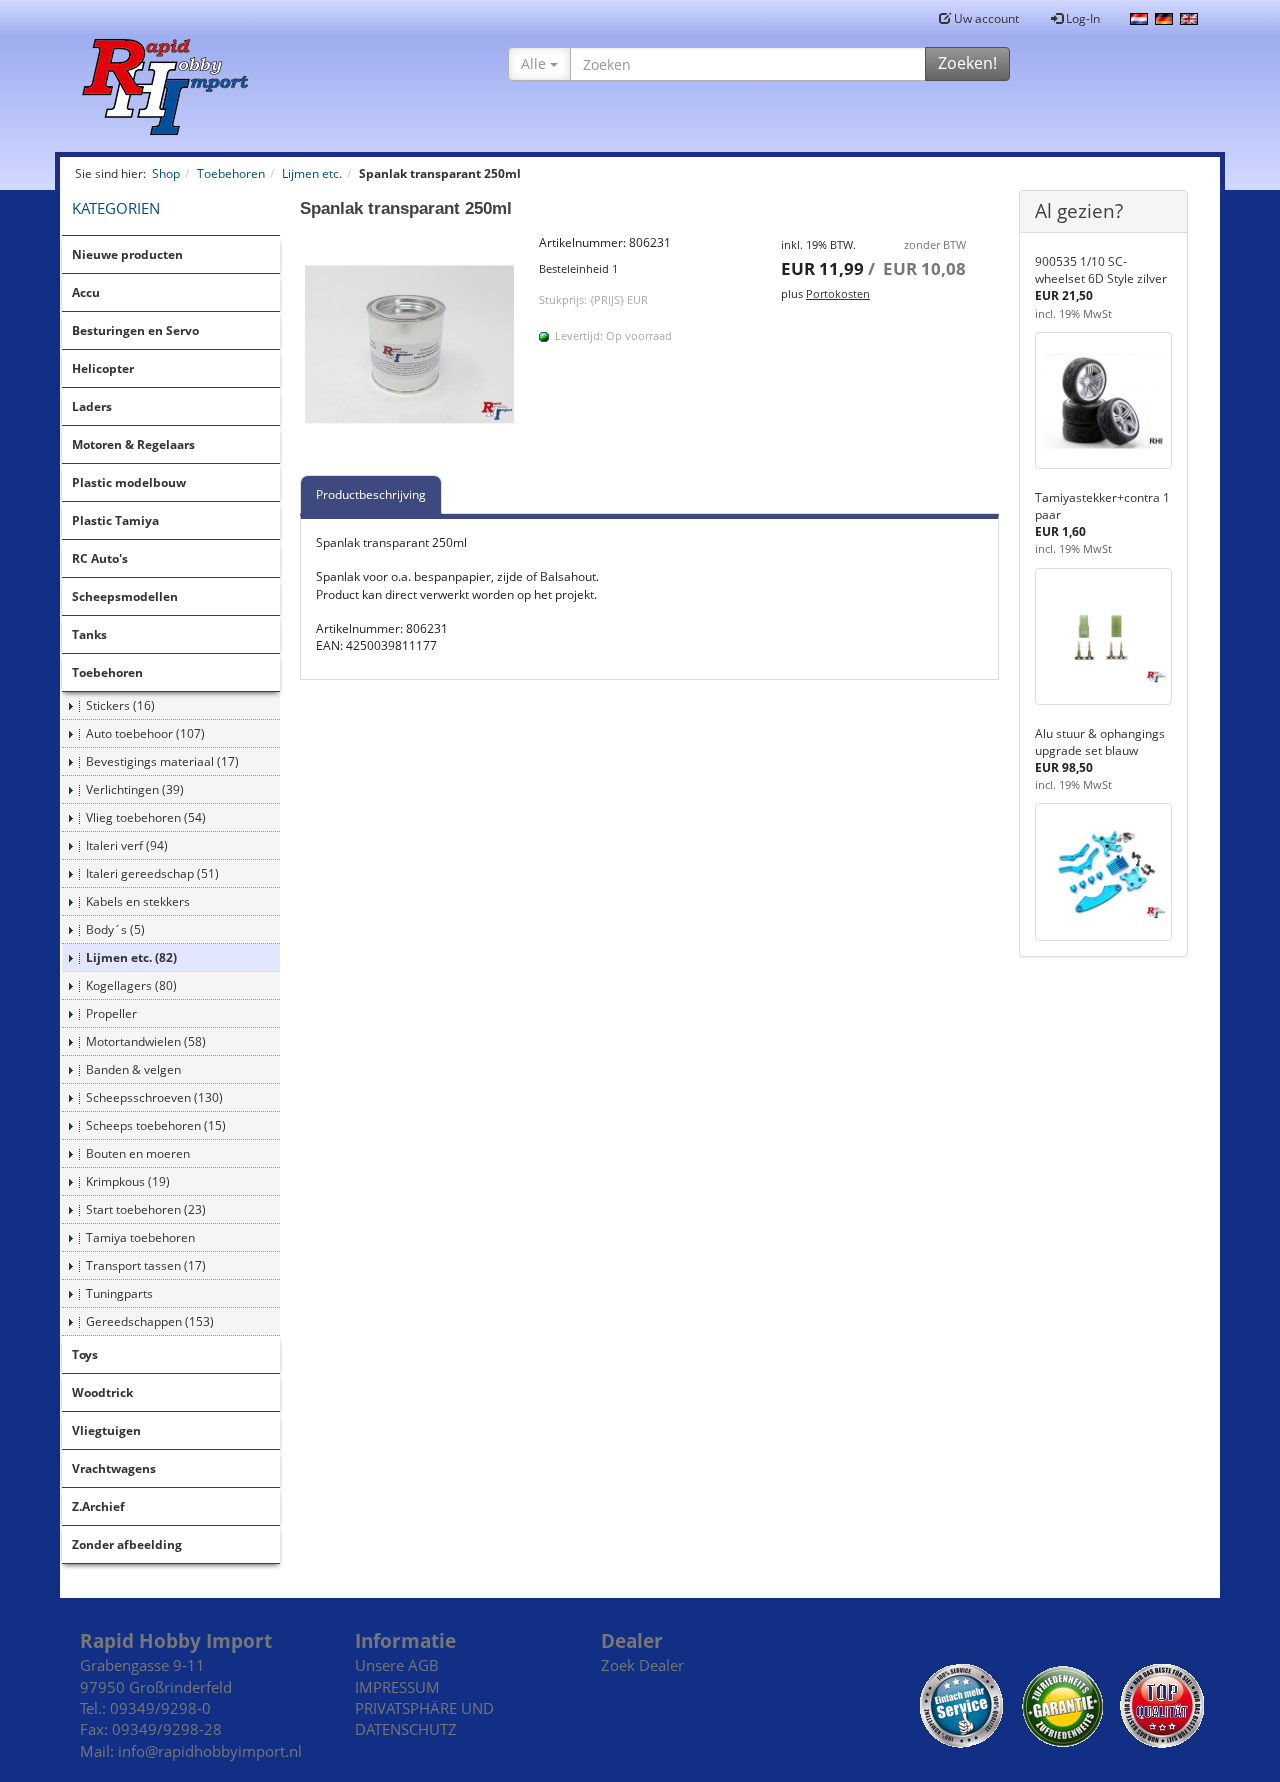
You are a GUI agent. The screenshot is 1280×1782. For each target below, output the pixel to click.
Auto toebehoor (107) (145, 733)
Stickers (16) (120, 705)
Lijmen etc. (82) (131, 957)
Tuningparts (119, 1293)
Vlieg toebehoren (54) (146, 817)
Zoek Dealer (642, 1665)
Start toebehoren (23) (146, 1209)
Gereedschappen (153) (150, 1321)
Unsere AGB (397, 1665)
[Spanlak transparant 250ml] (410, 344)
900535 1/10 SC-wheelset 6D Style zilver (1101, 270)
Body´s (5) (115, 929)
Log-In (1081, 18)
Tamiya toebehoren (140, 1237)
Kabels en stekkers (138, 901)
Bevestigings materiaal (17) (162, 761)
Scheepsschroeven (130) (154, 1097)
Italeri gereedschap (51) (152, 873)
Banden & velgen (133, 1069)
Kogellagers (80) (131, 985)
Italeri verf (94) (127, 845)
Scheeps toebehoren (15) (156, 1125)
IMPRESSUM (397, 1687)
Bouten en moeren (138, 1153)
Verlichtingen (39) (135, 789)
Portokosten (838, 293)
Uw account (985, 18)
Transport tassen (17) (146, 1265)
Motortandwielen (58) (146, 1041)
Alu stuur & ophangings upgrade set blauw (1100, 742)
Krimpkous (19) (128, 1181)
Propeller (111, 1013)
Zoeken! (967, 63)
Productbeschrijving (371, 494)
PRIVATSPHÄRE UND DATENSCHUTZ (424, 1718)
